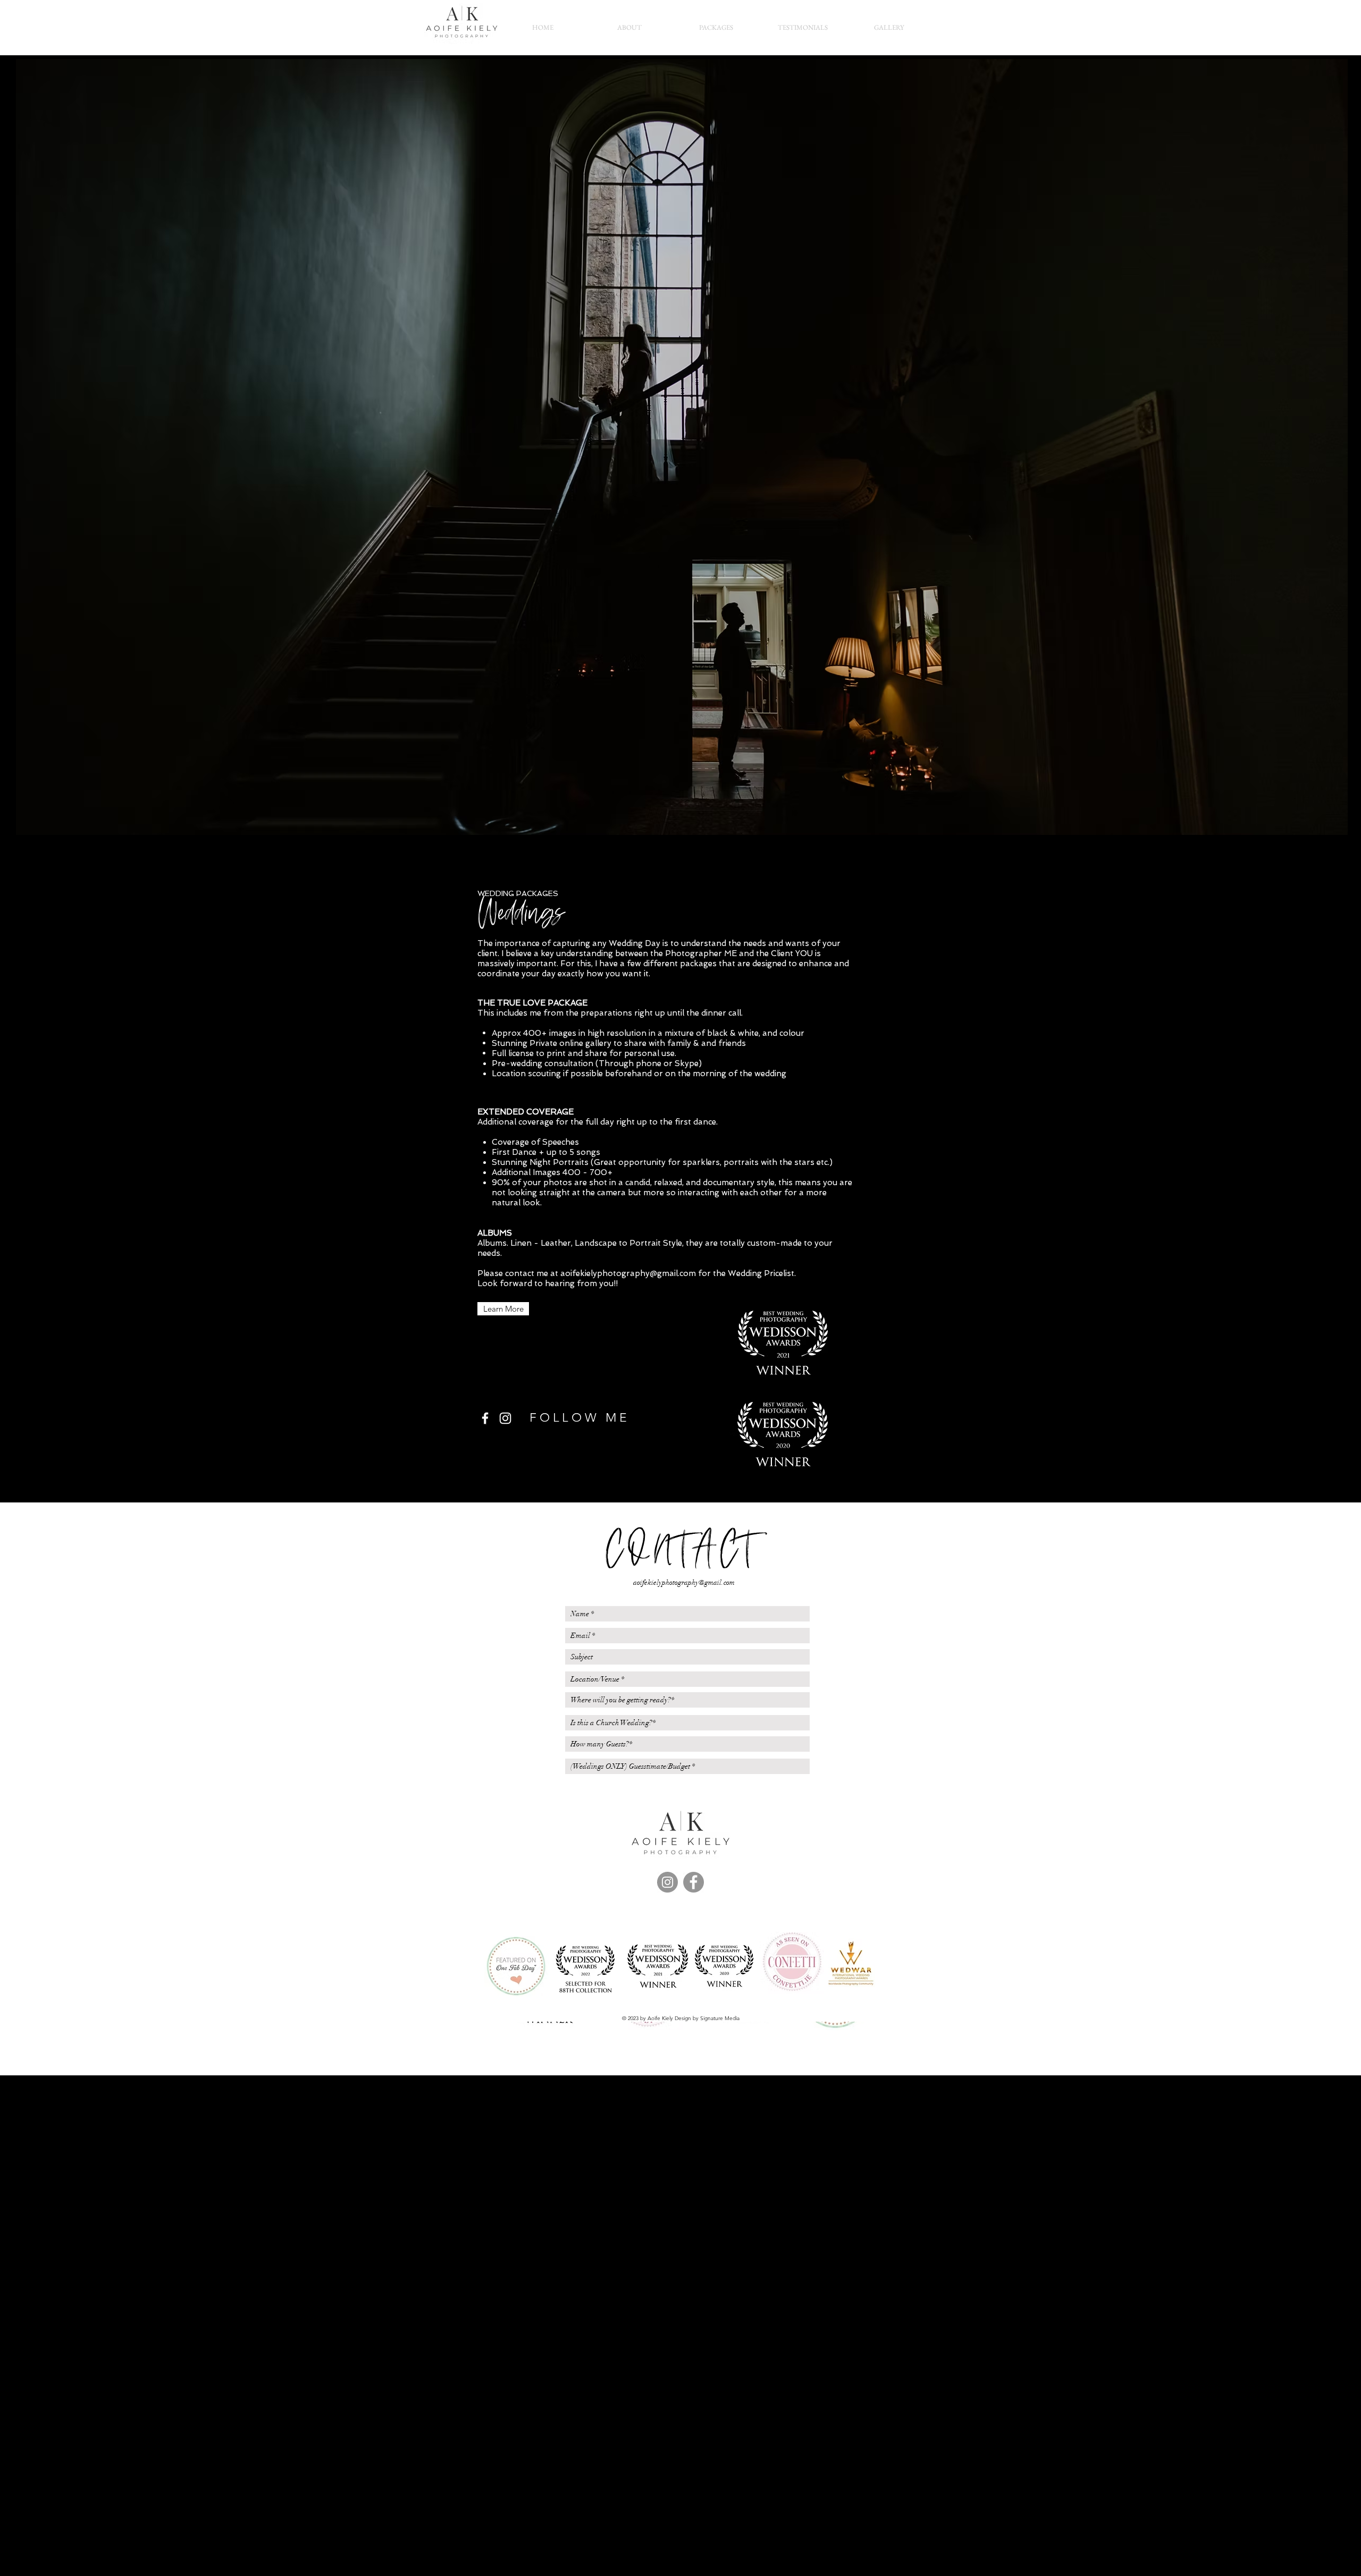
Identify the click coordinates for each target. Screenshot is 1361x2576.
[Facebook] (694, 1882)
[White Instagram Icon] (505, 1418)
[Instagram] (667, 1882)
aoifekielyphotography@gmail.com (628, 1273)
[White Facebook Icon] (485, 1418)
